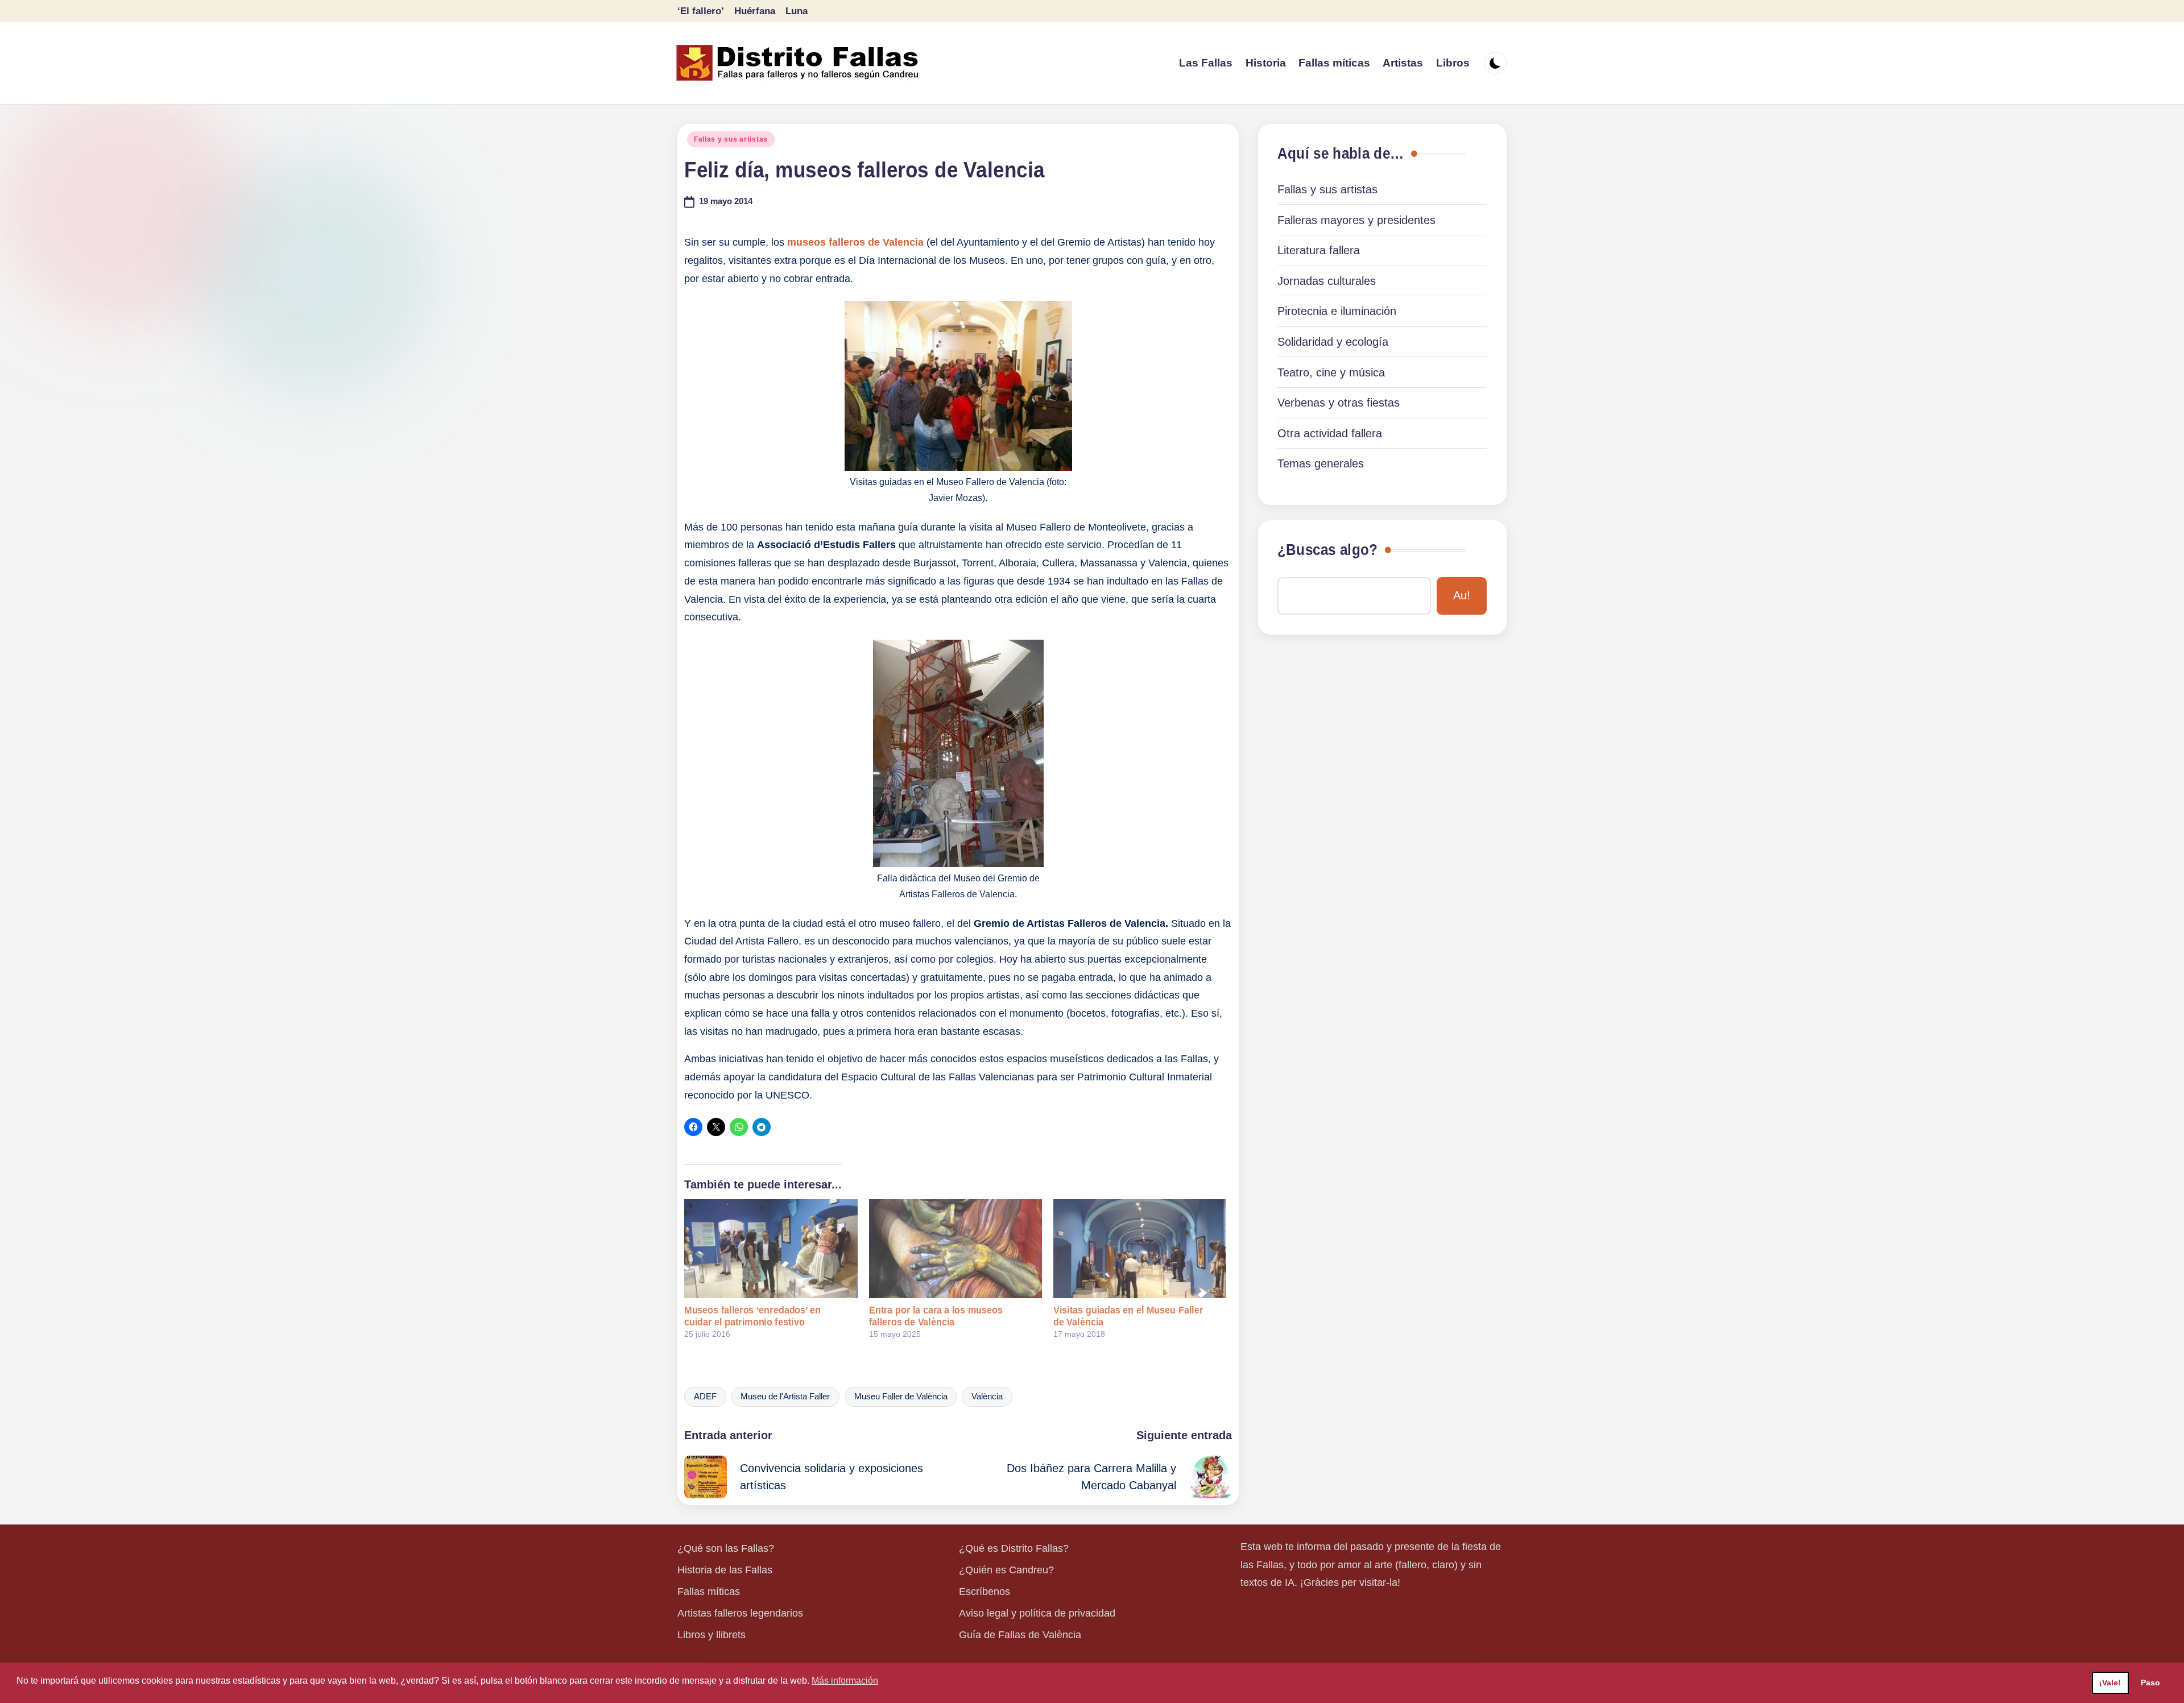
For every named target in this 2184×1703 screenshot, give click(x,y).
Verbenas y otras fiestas (1339, 403)
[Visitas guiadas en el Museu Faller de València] (1140, 1249)
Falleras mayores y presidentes (1356, 220)
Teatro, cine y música (1331, 372)
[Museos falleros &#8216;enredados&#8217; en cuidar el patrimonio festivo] (771, 1249)
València (987, 1397)
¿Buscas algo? (1327, 550)
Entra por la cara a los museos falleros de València (936, 1316)
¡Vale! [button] (2110, 1683)
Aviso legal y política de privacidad (1037, 1613)
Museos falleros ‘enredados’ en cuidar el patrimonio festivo (752, 1316)
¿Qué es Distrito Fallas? (1014, 1548)
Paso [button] (2150, 1683)
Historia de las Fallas (725, 1570)
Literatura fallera (1319, 250)
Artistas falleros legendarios (740, 1613)
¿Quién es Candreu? (1006, 1570)
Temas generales (1321, 463)
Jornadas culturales (1327, 281)
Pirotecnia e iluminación (1337, 311)
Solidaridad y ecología (1333, 342)
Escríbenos (985, 1592)
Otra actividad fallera (1330, 433)
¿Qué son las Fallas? (726, 1548)
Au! (1462, 595)
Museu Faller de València (901, 1397)
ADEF (705, 1397)
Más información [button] (845, 1681)
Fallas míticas (709, 1592)
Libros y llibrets (712, 1635)
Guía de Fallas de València (1020, 1635)
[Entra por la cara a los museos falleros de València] (955, 1249)
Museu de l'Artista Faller (785, 1397)
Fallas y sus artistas (731, 139)
